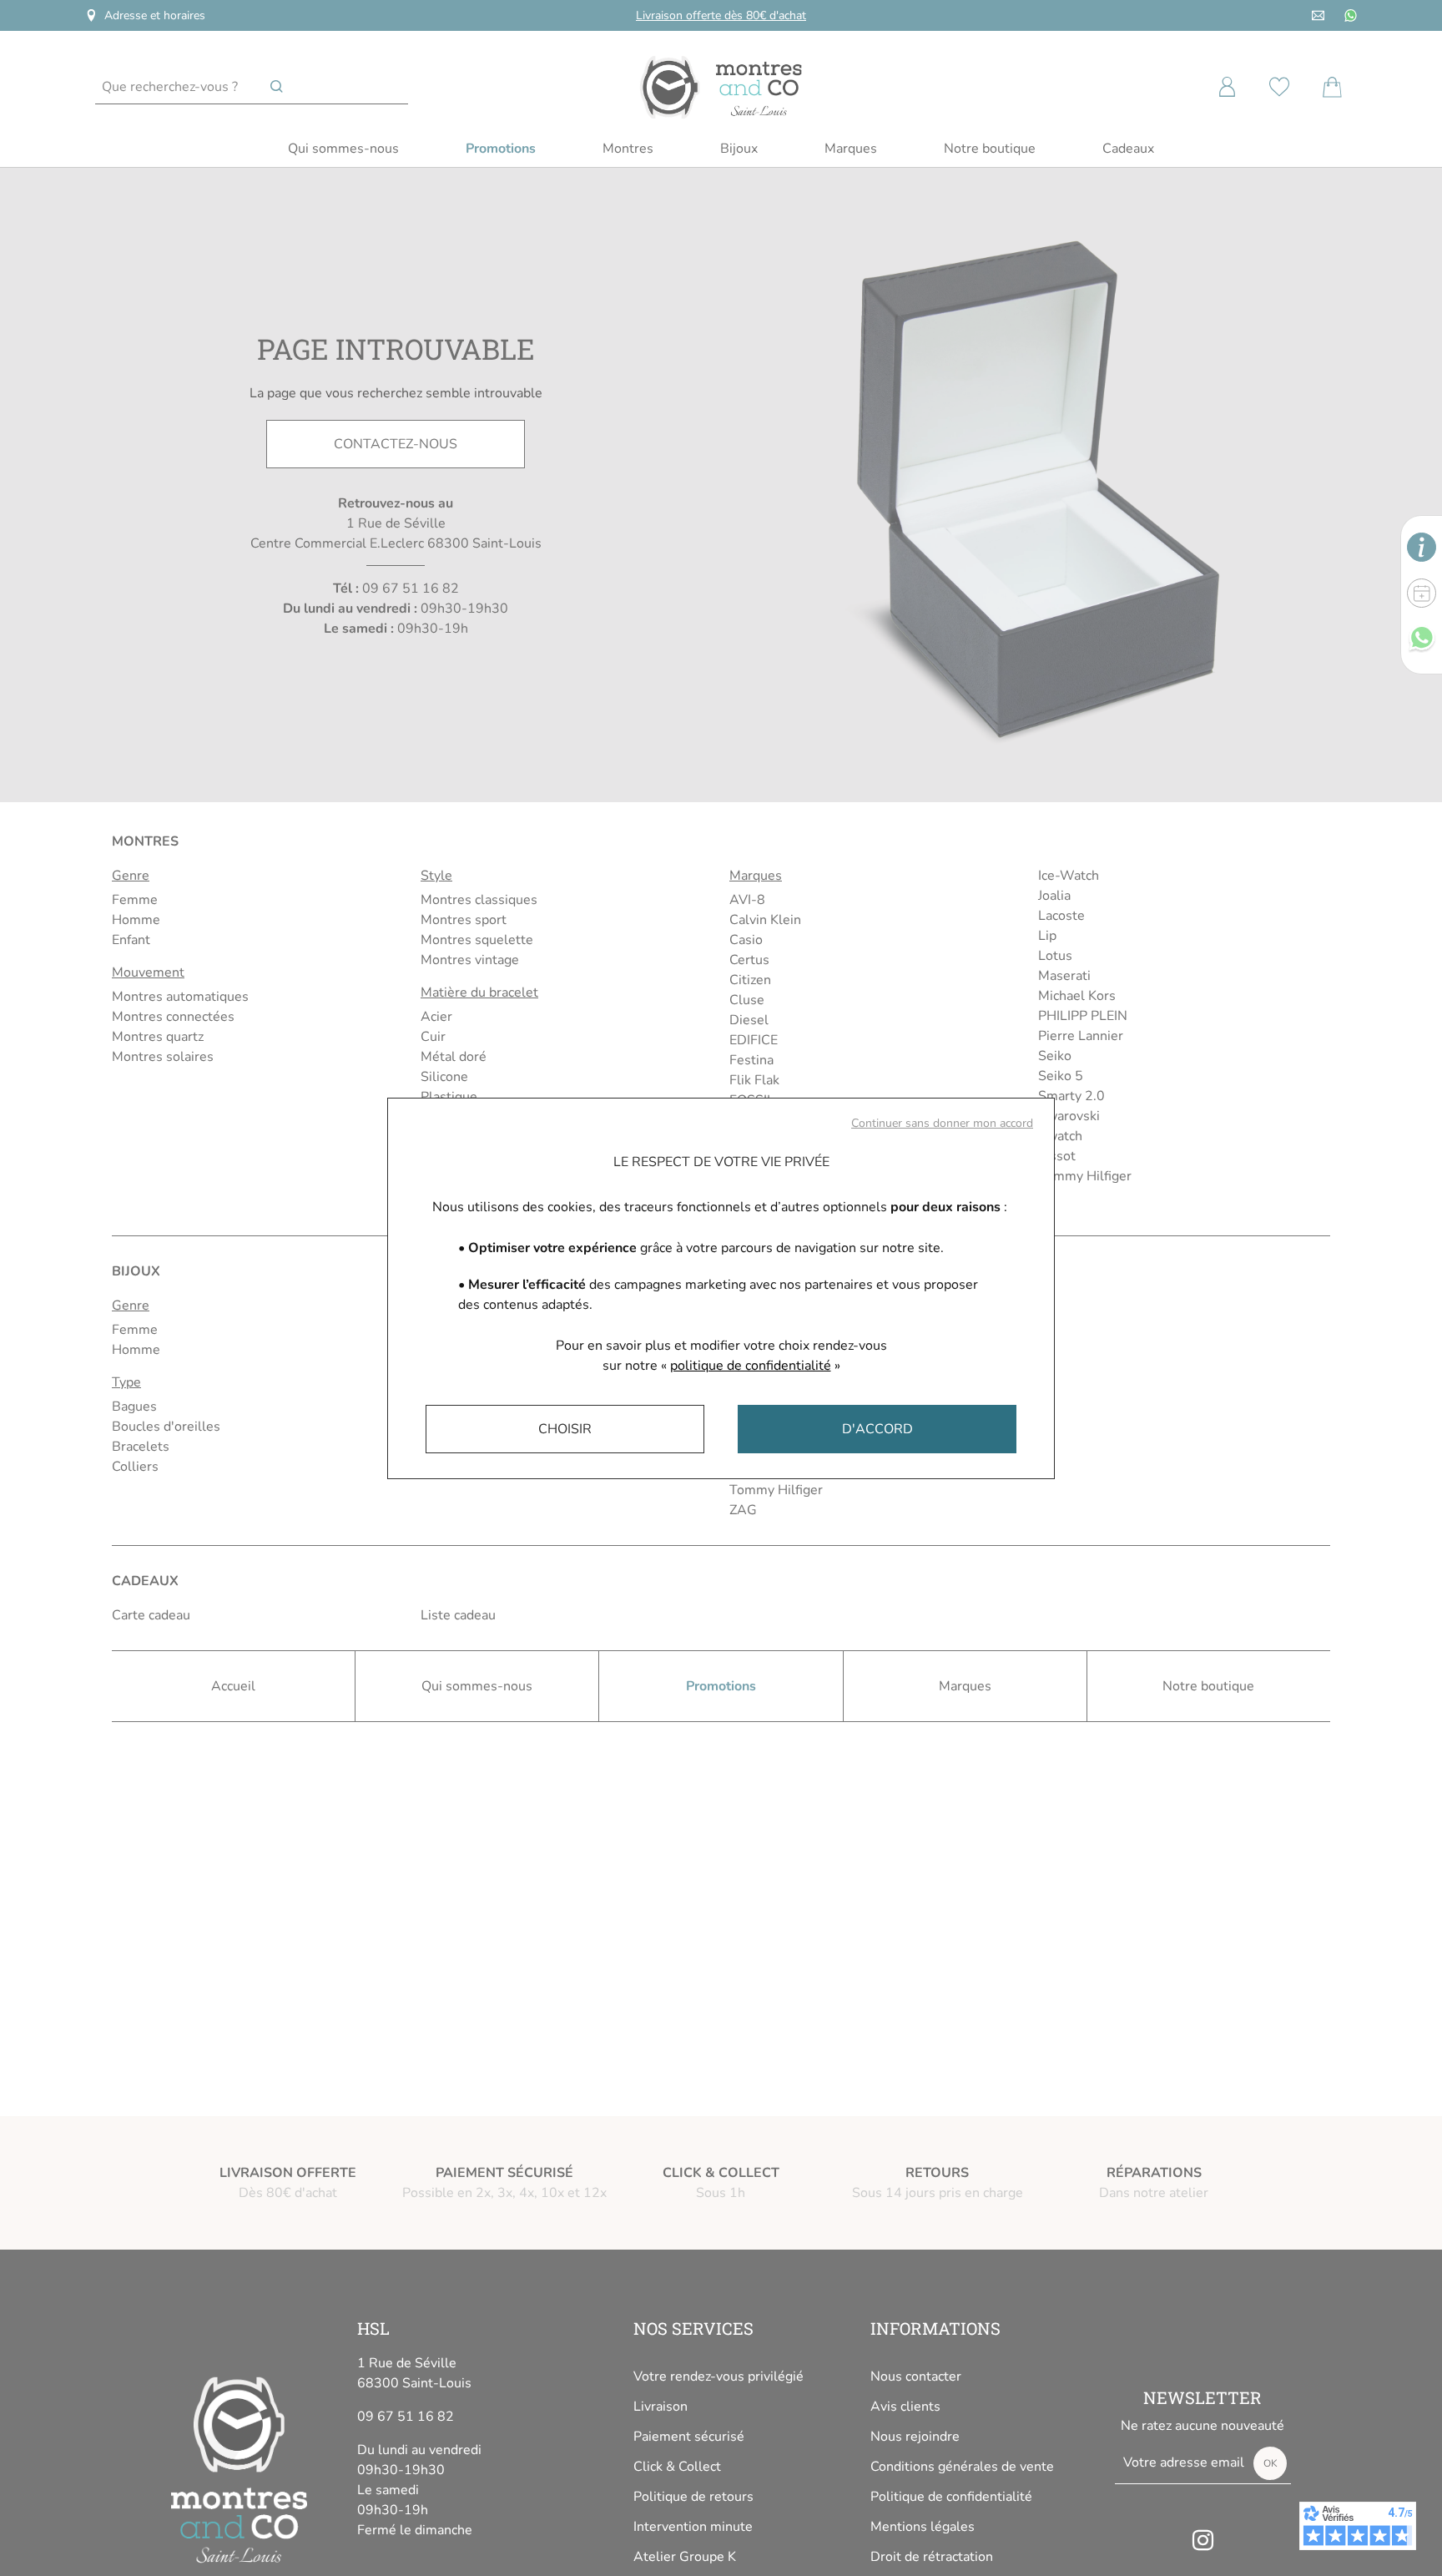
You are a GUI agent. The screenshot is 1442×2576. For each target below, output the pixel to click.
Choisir (565, 1429)
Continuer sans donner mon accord (942, 1123)
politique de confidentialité (751, 1366)
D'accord (877, 1429)
